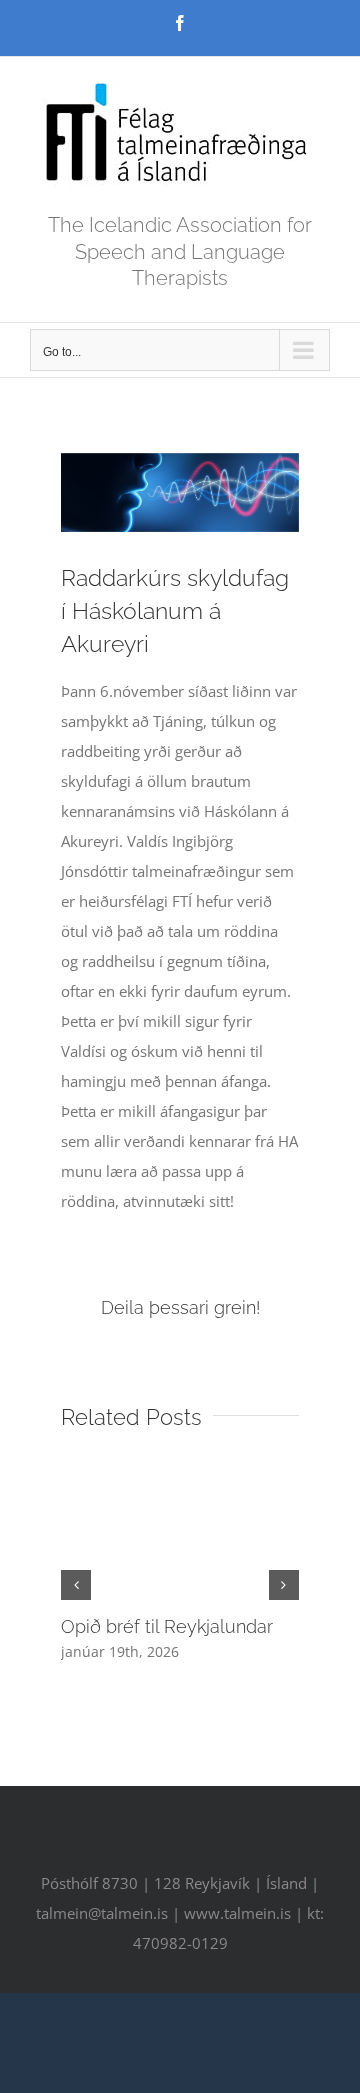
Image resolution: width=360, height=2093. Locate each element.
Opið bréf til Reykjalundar (167, 1626)
